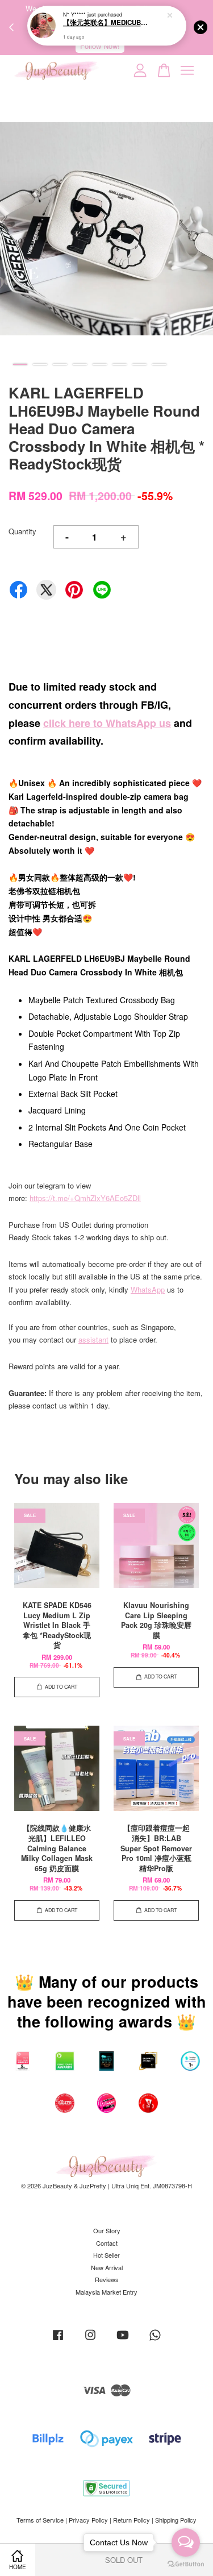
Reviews (107, 2279)
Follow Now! (100, 46)
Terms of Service (40, 2520)
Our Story (107, 2230)
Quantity (22, 531)
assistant (93, 1339)
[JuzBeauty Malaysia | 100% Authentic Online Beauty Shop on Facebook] (58, 2340)
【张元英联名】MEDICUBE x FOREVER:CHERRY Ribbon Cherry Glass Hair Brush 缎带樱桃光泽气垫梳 (107, 23)
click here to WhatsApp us (107, 723)
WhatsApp (148, 1289)
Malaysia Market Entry (106, 2292)
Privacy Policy (88, 2520)
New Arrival (107, 2267)
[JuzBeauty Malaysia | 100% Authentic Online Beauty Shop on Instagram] (90, 2340)
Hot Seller (106, 2255)
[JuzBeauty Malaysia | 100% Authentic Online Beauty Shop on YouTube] (123, 2340)
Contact (107, 2243)
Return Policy (131, 2520)
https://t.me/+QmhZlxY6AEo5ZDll (85, 1198)
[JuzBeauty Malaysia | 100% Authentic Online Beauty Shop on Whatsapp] (155, 2340)
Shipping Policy (176, 2520)
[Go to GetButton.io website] (186, 2564)
